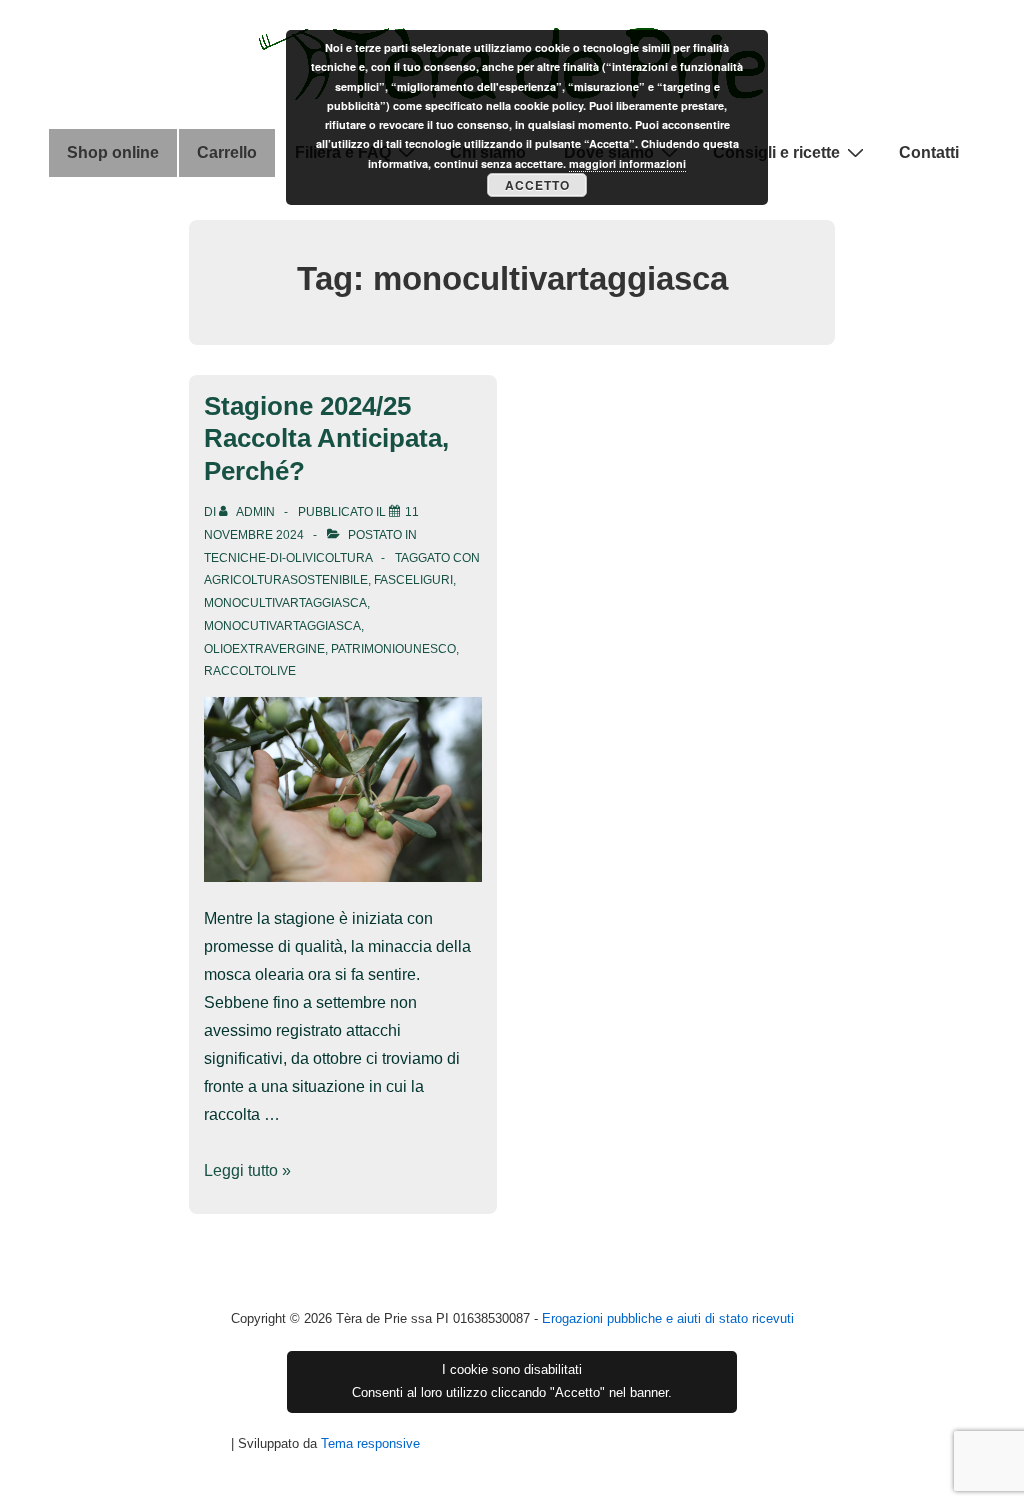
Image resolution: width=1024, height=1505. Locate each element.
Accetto (537, 185)
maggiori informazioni (627, 163)
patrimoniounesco (393, 649)
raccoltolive (250, 671)
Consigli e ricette (776, 152)
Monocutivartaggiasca (282, 626)
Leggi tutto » (247, 1170)
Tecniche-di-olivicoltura (288, 558)
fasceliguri (413, 580)
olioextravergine (264, 649)
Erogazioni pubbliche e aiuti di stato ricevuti (668, 1318)
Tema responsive (370, 1443)
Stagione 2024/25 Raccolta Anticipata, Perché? (326, 438)
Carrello (227, 152)
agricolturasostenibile (286, 580)
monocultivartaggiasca (285, 603)
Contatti (929, 152)
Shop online (113, 152)
